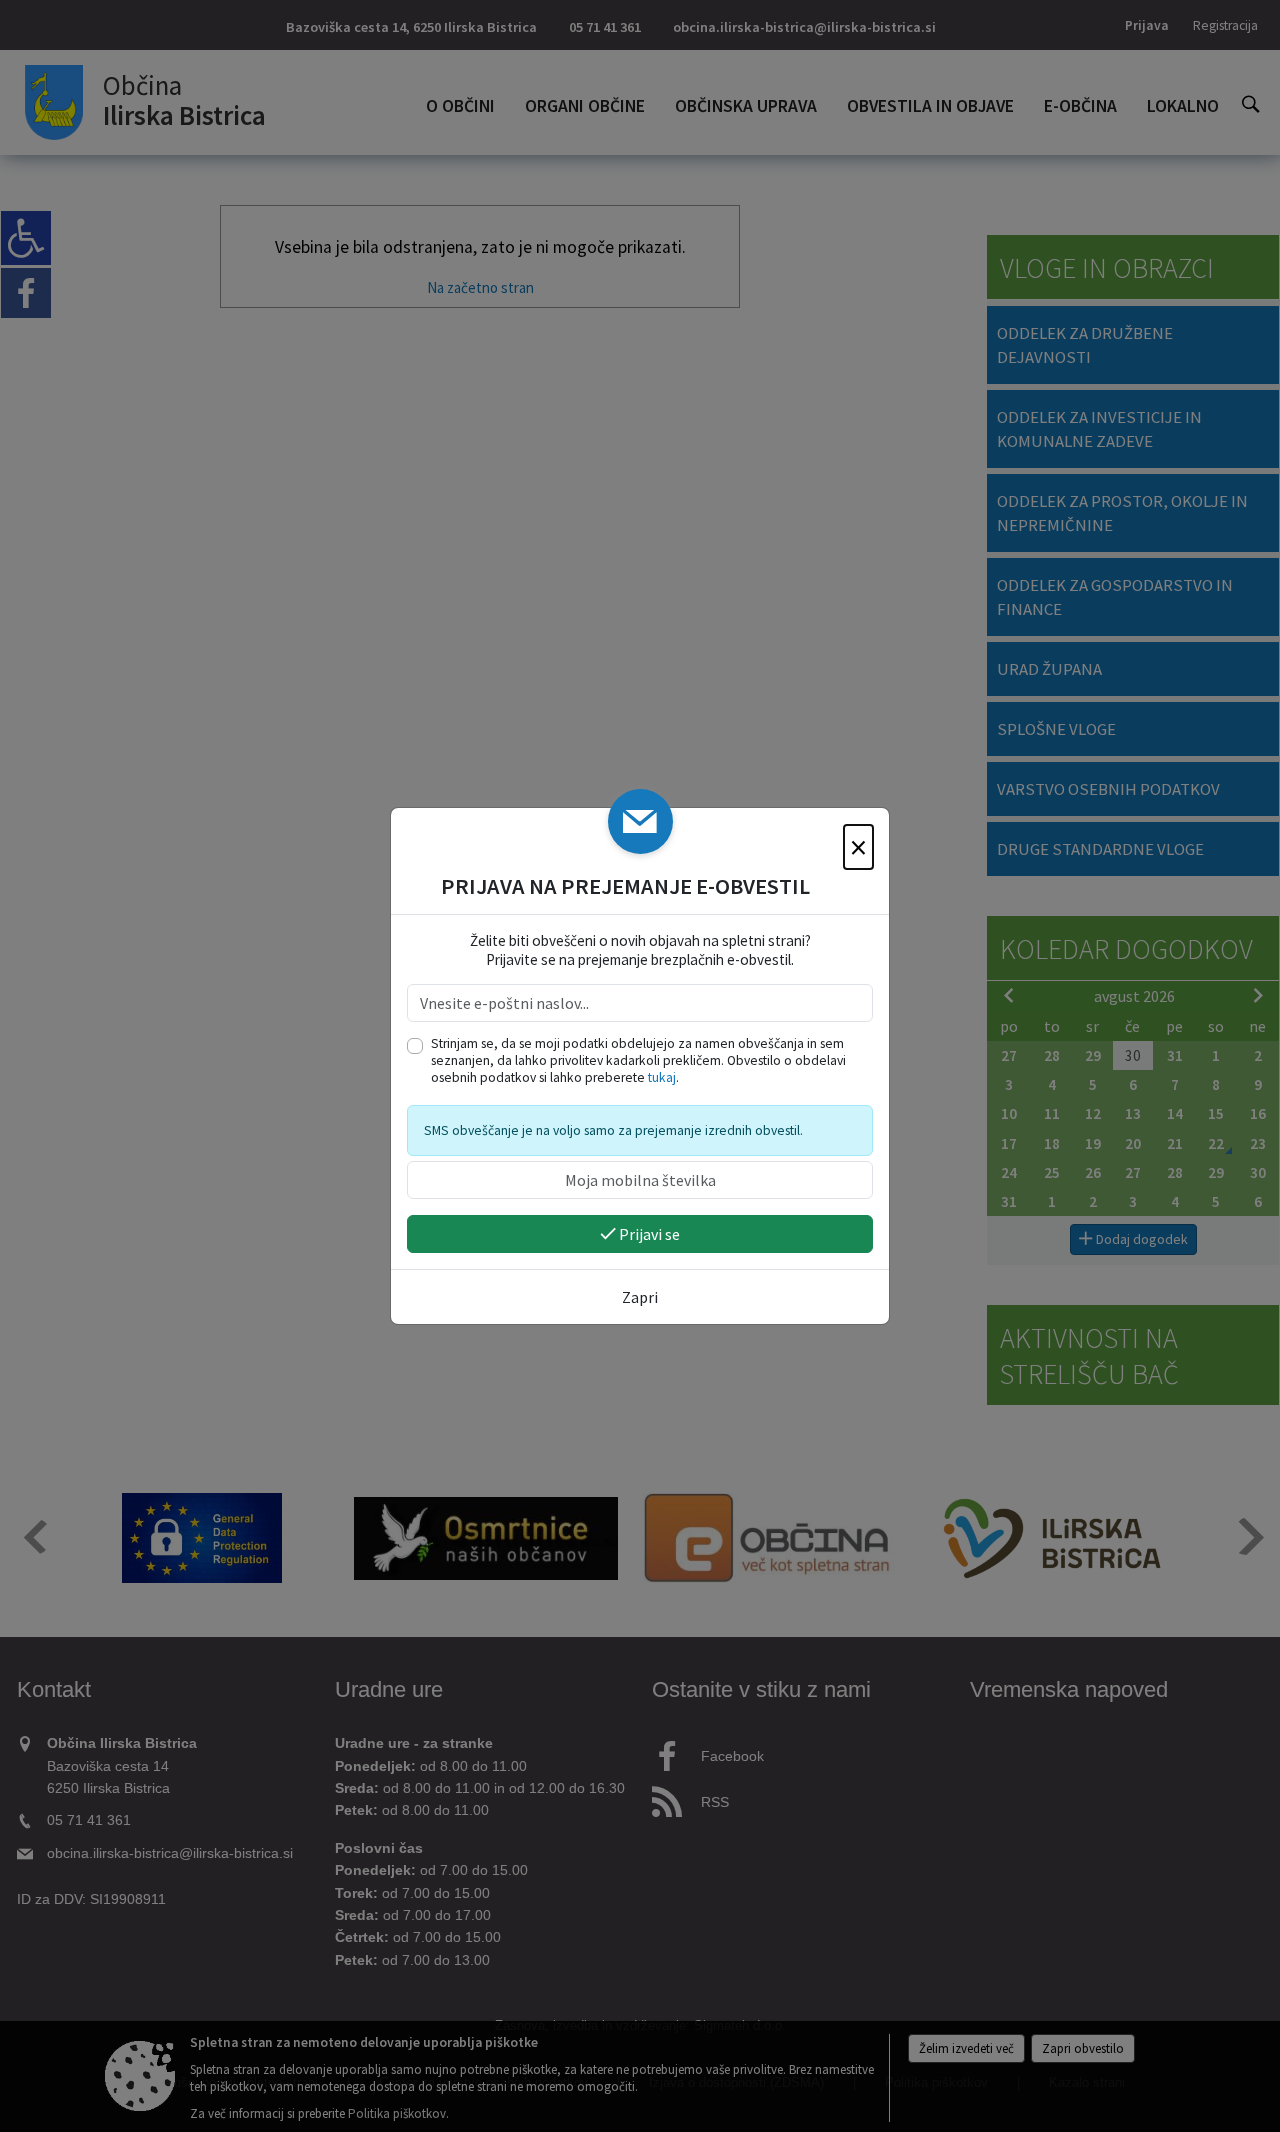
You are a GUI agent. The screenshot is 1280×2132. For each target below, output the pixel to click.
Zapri (640, 1297)
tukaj (662, 1077)
